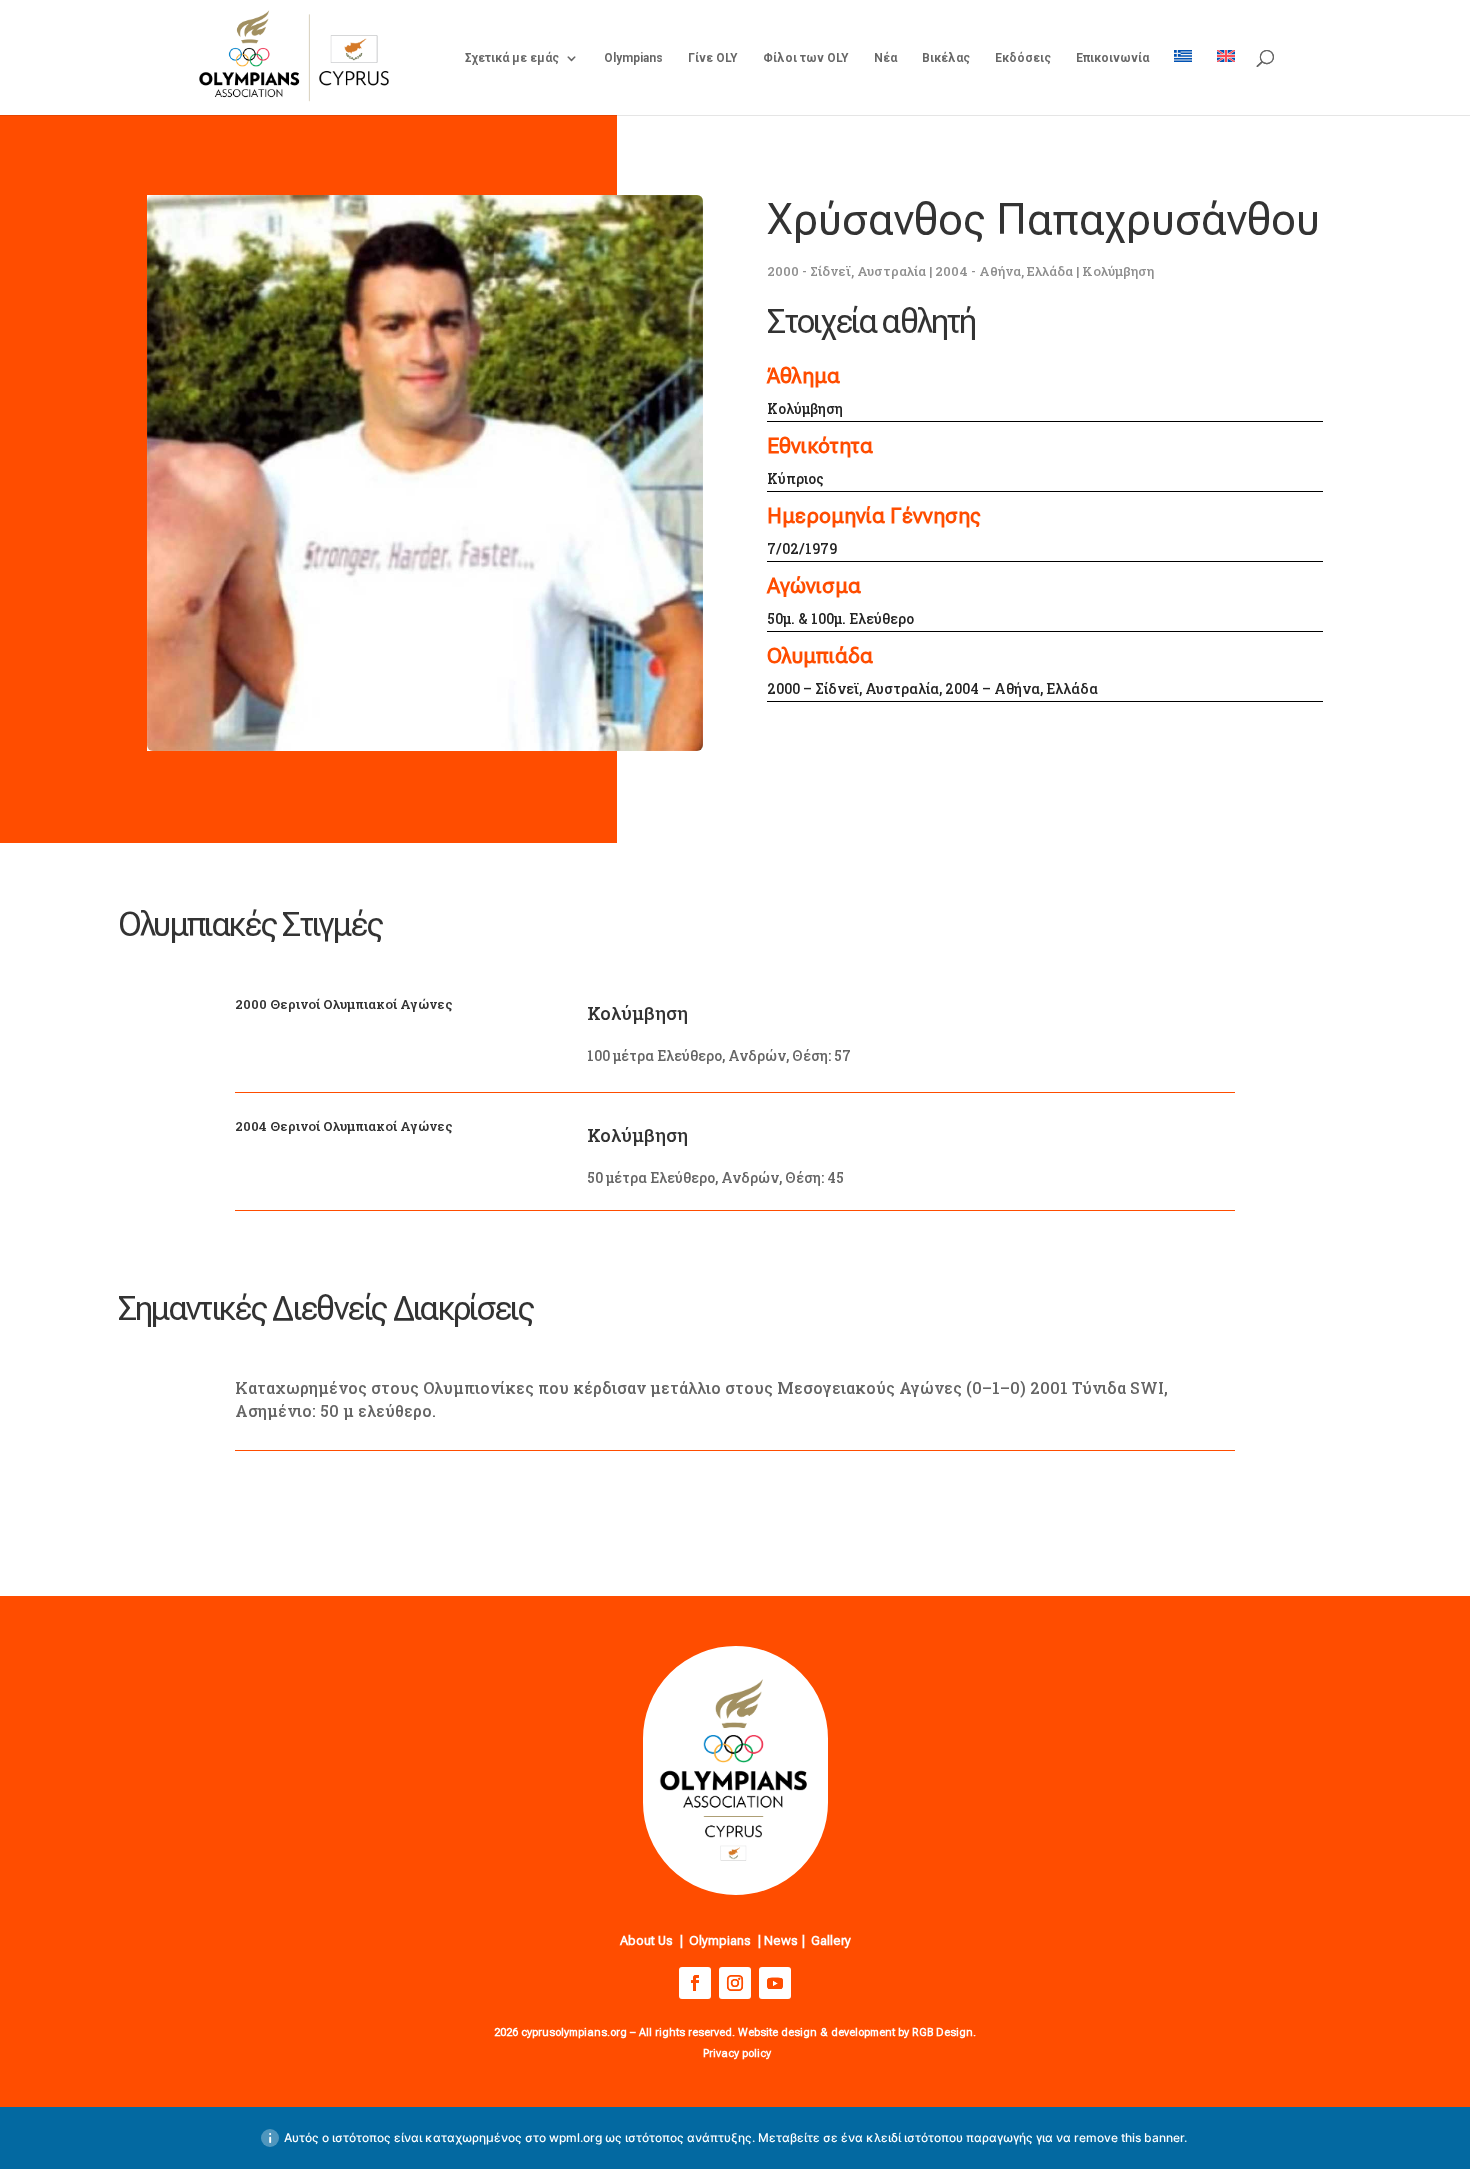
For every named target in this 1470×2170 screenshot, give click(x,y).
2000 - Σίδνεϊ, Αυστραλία (846, 271)
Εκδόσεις (1023, 58)
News (781, 1940)
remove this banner (1129, 2137)
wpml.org (575, 2137)
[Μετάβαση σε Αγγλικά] (1226, 82)
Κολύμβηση (1118, 271)
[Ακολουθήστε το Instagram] (735, 1983)
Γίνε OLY (713, 58)
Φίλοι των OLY (806, 58)
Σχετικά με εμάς (512, 58)
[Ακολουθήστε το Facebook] (695, 1983)
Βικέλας (946, 58)
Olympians (633, 58)
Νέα (885, 58)
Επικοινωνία (1112, 58)
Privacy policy (737, 2053)
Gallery (831, 1940)
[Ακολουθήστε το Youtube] (775, 1983)
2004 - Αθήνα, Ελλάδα (1004, 271)
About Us (646, 1940)
